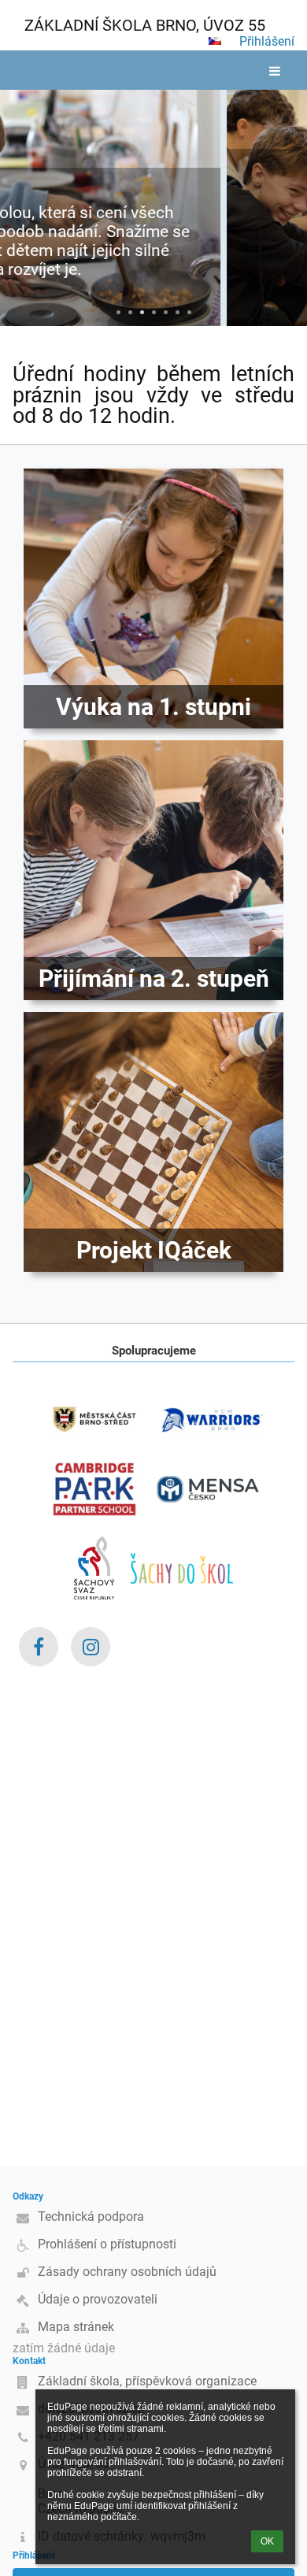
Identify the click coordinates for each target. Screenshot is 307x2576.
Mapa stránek (76, 2327)
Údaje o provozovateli (98, 2299)
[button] (215, 41)
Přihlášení (267, 41)
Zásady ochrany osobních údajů (127, 2272)
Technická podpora (91, 2216)
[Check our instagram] (91, 1647)
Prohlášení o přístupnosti (107, 2244)
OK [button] (267, 2541)
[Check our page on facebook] (39, 1647)
